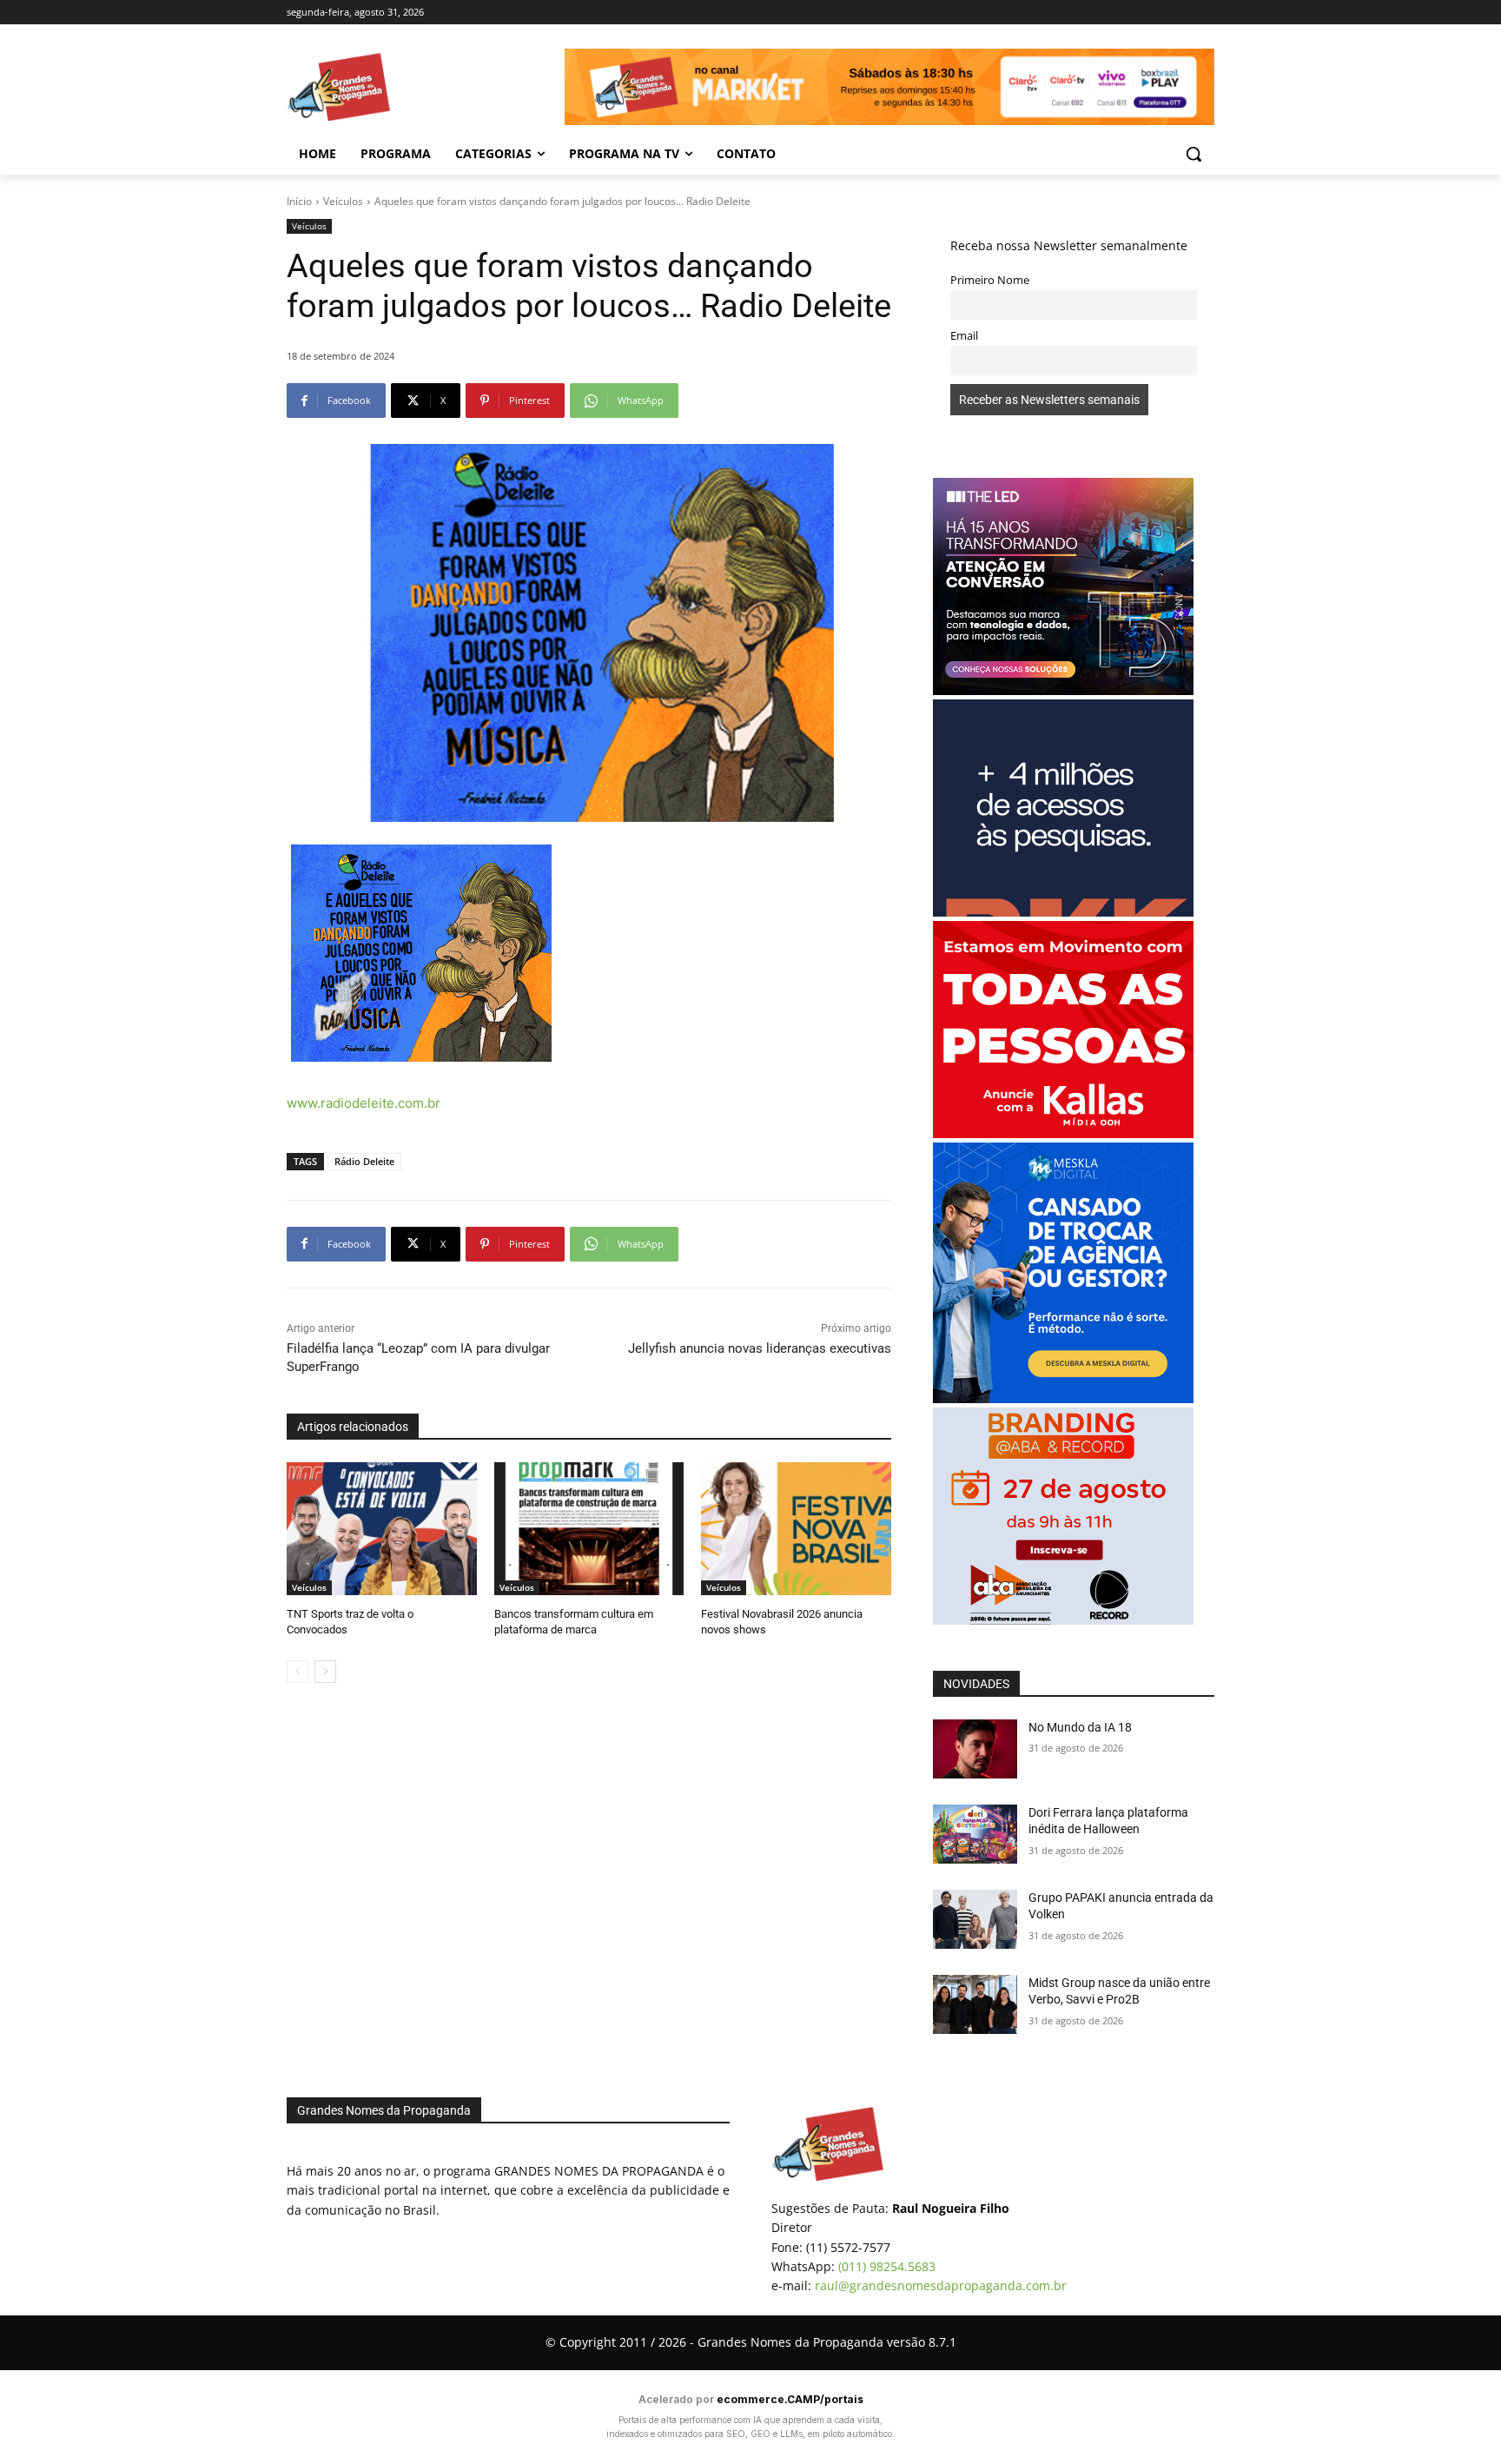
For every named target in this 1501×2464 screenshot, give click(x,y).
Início (299, 201)
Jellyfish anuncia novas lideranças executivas (760, 1348)
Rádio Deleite (364, 1161)
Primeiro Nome (990, 280)
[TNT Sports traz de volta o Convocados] (382, 1529)
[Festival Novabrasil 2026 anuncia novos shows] (796, 1529)
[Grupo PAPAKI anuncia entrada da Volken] (975, 1919)
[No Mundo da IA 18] (975, 1749)
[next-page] (325, 1672)
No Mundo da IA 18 (1080, 1727)
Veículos (343, 201)
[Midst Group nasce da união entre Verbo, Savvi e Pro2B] (975, 2004)
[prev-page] (298, 1672)
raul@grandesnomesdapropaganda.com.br (941, 2285)
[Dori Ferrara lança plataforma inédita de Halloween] (975, 1834)
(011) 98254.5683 (887, 2266)
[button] (1194, 154)
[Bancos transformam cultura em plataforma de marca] (589, 1529)
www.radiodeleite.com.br (364, 1103)
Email (964, 336)
